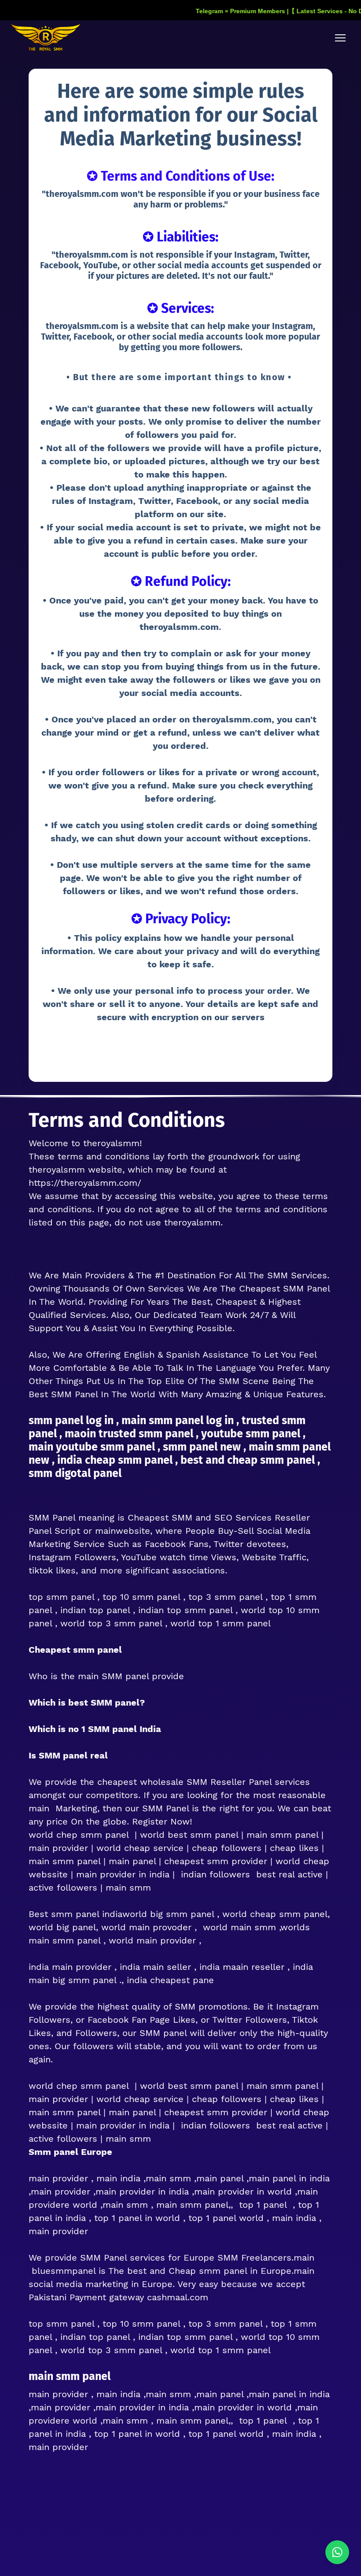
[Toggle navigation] (340, 38)
